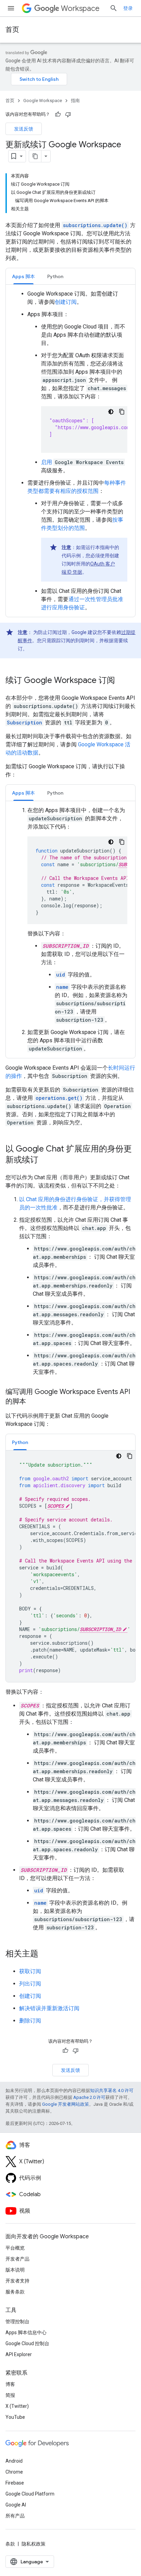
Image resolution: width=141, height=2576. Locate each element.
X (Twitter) (17, 2406)
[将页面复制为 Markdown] (35, 156)
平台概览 (15, 2248)
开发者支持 (17, 2281)
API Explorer (19, 2354)
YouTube (15, 2417)
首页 (12, 30)
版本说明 (15, 2270)
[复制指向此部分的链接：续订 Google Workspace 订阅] (122, 681)
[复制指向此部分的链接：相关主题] (45, 1954)
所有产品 (15, 2516)
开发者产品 (17, 2259)
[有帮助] (58, 114)
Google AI (16, 2505)
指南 (75, 101)
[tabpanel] (70, 451)
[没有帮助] (68, 114)
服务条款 (15, 2292)
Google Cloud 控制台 (27, 2343)
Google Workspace (43, 101)
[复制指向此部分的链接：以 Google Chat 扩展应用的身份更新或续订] (45, 1160)
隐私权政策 (34, 2544)
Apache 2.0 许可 (89, 2097)
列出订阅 (30, 1984)
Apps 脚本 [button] (23, 276)
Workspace (80, 8)
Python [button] (55, 276)
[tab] (23, 276)
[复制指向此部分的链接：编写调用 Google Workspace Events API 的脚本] (33, 1402)
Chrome (14, 2472)
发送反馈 (24, 129)
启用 (47, 462)
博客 (10, 2384)
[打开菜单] (11, 8)
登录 (128, 8)
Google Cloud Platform (30, 2494)
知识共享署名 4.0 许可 (112, 2090)
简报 (10, 2395)
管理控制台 (17, 2322)
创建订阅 (66, 302)
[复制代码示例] (122, 412)
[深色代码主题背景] (111, 412)
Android (14, 2461)
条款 (10, 2544)
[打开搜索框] (114, 8)
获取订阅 (30, 1971)
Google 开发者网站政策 (66, 2104)
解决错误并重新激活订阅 (49, 2008)
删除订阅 (30, 2021)
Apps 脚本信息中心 (26, 2332)
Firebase (15, 2483)
